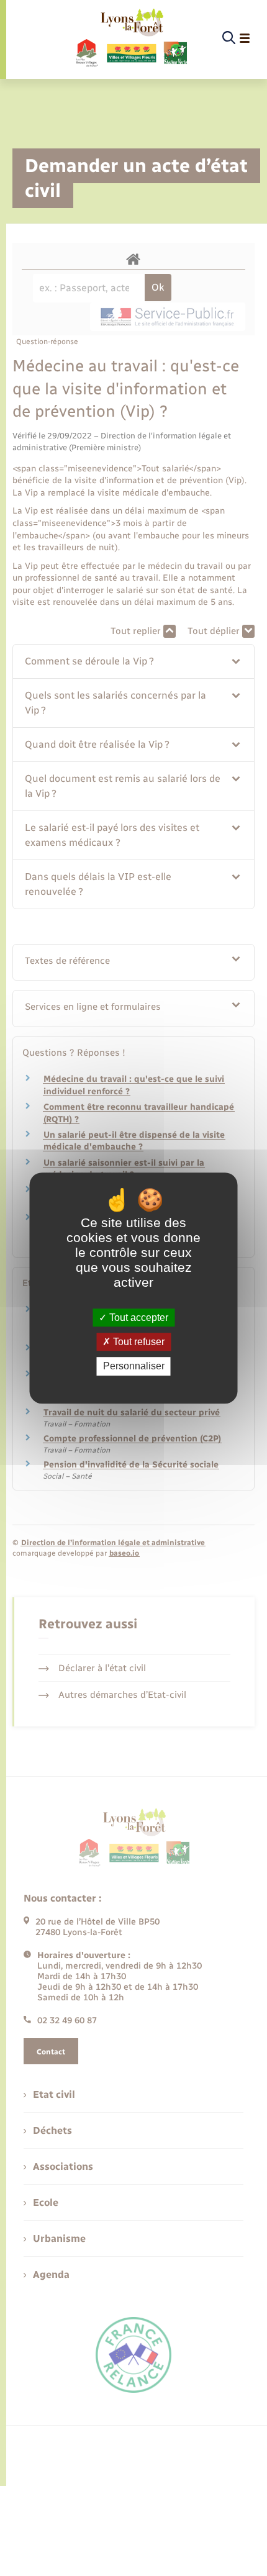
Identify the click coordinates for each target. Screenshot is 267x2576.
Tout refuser (138, 1342)
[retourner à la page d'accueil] (131, 39)
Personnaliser (134, 1367)
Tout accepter (138, 1317)
